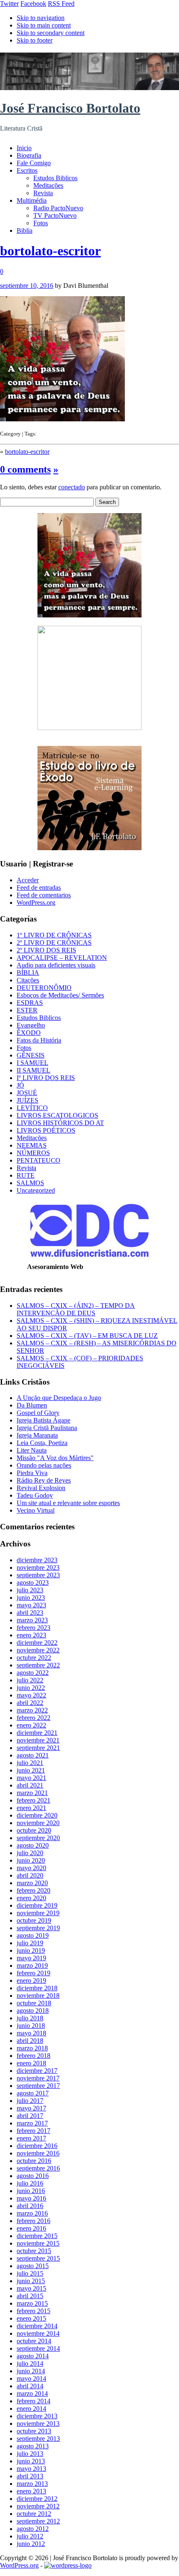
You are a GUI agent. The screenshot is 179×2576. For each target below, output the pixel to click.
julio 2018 (30, 2018)
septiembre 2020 (38, 1838)
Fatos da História (39, 1040)
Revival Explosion (41, 1488)
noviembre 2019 (38, 1913)
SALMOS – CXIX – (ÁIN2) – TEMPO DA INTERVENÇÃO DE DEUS (76, 1309)
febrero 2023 (34, 1628)
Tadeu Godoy (35, 1495)
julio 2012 (30, 2536)
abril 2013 (30, 2476)
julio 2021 (30, 1763)
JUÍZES (27, 1100)
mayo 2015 (31, 2288)
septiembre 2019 (38, 1928)
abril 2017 (30, 2116)
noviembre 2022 (38, 1650)
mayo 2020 (31, 1868)
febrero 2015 (34, 2311)
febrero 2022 (34, 1718)
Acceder (28, 880)
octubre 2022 (34, 1658)
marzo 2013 (32, 2484)
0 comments (25, 469)
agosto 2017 (33, 2093)
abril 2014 (30, 2386)
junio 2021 (31, 1770)
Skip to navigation (41, 18)
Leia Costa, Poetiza (42, 1443)
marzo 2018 (32, 2048)
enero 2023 (31, 1635)
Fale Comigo (34, 163)
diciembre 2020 (37, 1815)
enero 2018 (31, 2063)
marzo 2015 (32, 2303)
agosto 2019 (33, 1935)
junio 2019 (31, 1950)
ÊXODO (29, 1033)
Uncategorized (36, 1190)
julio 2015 (30, 2273)
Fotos (41, 223)
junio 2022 (31, 1688)
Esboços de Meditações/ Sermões (60, 995)
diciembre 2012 (37, 2499)
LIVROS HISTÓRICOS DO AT (60, 1123)
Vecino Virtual (36, 1510)
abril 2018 (30, 2041)
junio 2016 (31, 2191)
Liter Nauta (32, 1450)
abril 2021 (30, 1785)
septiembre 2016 (38, 2168)
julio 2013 (30, 2454)
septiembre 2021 (38, 1748)
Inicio (24, 148)
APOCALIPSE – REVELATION (62, 958)
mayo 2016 (31, 2198)
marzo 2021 (32, 1793)
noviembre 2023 (38, 1568)
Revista (43, 193)
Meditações (48, 185)
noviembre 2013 (38, 2424)
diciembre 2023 (37, 1560)
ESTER (27, 1010)
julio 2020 (30, 1853)
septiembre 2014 (38, 2348)
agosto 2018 (33, 2011)
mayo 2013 (31, 2469)
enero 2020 (31, 1898)
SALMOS (30, 1183)
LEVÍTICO (32, 1108)
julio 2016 (30, 2183)
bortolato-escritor (50, 251)
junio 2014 (31, 2371)
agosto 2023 (33, 1583)
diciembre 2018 (37, 1988)
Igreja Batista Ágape (44, 1420)
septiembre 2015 (38, 2258)
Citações (28, 980)
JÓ (20, 1085)
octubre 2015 (34, 2251)
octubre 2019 (34, 1920)
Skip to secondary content (51, 33)
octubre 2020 (34, 1830)
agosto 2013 (33, 2446)
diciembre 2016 (37, 2146)
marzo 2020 (32, 1883)
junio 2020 (31, 1860)
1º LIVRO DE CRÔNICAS (54, 935)
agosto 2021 (33, 1755)
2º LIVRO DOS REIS (46, 950)
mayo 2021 (31, 1778)
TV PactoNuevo (55, 215)
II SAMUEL (34, 1070)
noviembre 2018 (38, 1996)
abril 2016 (30, 2206)
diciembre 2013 (37, 2416)
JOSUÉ (27, 1093)
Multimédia (32, 200)
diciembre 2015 (37, 2236)
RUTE (26, 1175)
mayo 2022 (31, 1695)
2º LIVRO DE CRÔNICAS (54, 943)
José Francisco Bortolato (70, 108)
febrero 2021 (34, 1800)
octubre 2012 (34, 2514)
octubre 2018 (34, 2003)
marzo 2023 (32, 1620)
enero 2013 (31, 2491)
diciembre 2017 (37, 2071)
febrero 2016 (34, 2221)
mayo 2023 (31, 1605)
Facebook (33, 4)
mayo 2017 (31, 2108)
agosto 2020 (33, 1845)
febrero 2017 (34, 2131)
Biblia (25, 230)
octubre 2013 (34, 2431)
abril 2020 (30, 1875)
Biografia (29, 155)
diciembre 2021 (37, 1733)
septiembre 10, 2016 (27, 286)
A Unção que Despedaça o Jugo (59, 1398)
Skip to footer (35, 40)
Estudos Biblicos (55, 178)
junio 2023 (31, 1598)
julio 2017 (30, 2101)
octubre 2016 (34, 2161)
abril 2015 (30, 2296)
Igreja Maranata (37, 1435)
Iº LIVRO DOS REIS (46, 1078)
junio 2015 (31, 2281)
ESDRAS (30, 1003)
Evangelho (31, 1025)
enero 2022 (31, 1725)
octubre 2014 (34, 2341)
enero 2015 (31, 2318)
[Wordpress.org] (68, 2565)
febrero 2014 (34, 2401)
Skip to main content (44, 25)
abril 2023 (30, 1613)
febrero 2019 (34, 1973)
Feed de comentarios (44, 895)
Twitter (9, 4)
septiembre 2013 (38, 2439)
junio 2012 (31, 2544)
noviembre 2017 (38, 2078)
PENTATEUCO (39, 1160)
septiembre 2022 (38, 1665)
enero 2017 (31, 2138)
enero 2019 (31, 1980)
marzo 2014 (32, 2393)
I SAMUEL (32, 1063)
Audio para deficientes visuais (56, 965)
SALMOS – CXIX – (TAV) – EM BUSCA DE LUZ (87, 1336)
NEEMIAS (32, 1145)
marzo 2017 (32, 2123)
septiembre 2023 (38, 1575)
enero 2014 (31, 2409)
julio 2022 (30, 1680)
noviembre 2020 (38, 1823)
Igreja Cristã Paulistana (47, 1428)
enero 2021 (31, 1808)
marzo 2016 (32, 2213)
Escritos (27, 170)
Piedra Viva (32, 1473)
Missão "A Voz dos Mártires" (55, 1458)
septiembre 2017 (38, 2086)
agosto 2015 (33, 2266)
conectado (72, 487)
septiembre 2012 (38, 2521)
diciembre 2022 (37, 1643)
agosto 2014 (33, 2356)
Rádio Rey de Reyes (44, 1480)
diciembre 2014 (37, 2326)
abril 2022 (30, 1703)
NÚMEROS (33, 1153)
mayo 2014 (31, 2378)
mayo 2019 (31, 1958)
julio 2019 (30, 1943)
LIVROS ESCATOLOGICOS (57, 1115)
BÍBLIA (28, 973)
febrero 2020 (34, 1890)
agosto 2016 (33, 2176)
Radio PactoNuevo (58, 208)
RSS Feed (61, 4)
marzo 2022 (32, 1710)
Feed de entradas (39, 888)
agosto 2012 (33, 2529)
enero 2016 (31, 2228)
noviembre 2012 (38, 2506)
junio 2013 (31, 2461)
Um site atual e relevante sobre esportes (68, 1503)
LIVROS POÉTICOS (46, 1130)
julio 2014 (30, 2363)
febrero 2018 (34, 2056)
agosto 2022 (33, 1673)
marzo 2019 (32, 1965)
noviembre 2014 (38, 2333)
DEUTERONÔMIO (44, 988)
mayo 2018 (31, 2033)
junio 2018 (31, 2026)
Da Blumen (32, 1405)
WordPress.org (36, 903)
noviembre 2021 (38, 1740)
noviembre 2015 (38, 2243)
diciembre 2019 (37, 1905)
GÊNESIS (31, 1055)
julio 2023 (30, 1590)
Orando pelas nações (44, 1465)
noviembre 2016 (38, 2153)
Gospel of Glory (38, 1413)
